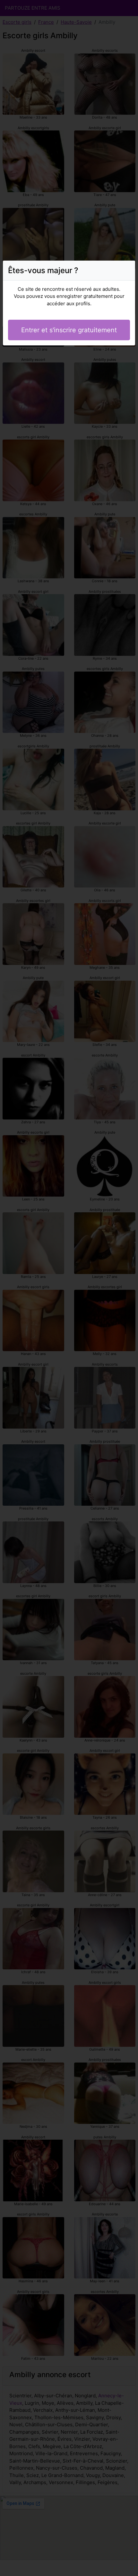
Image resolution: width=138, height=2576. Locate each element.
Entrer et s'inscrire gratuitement (69, 330)
